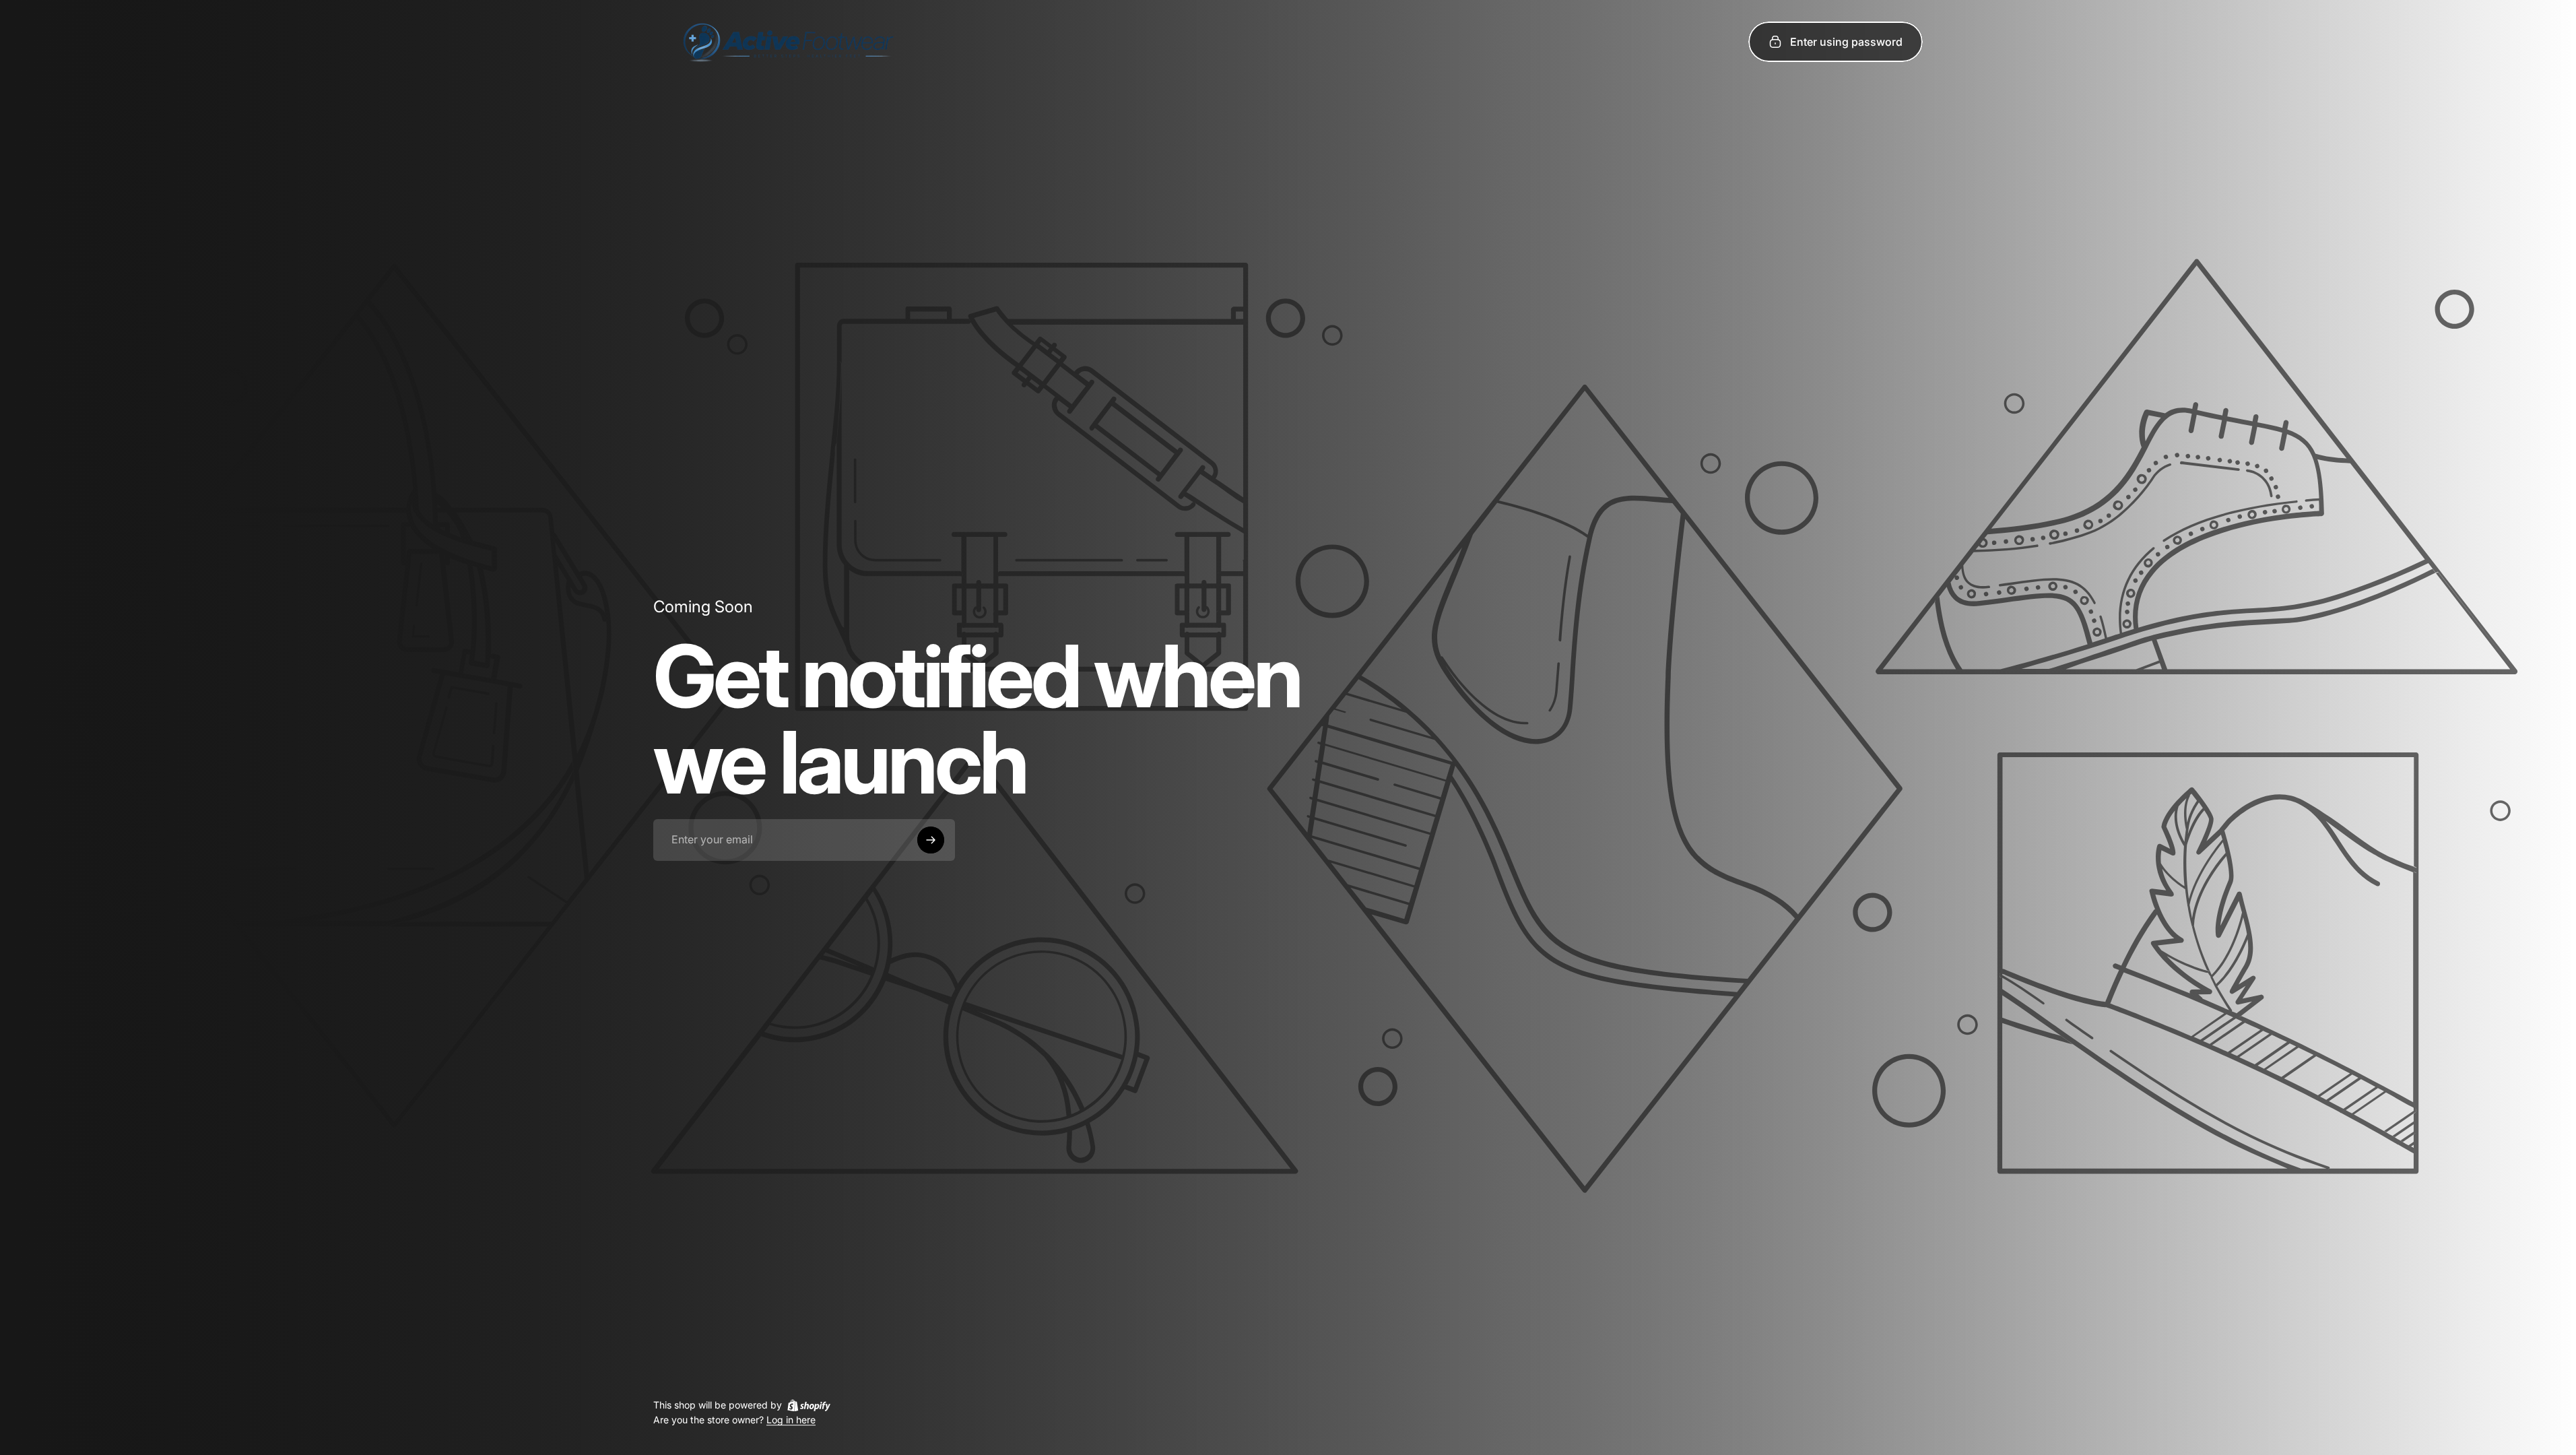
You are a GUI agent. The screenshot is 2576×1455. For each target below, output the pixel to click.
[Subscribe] (931, 840)
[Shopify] (809, 1405)
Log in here (791, 1420)
